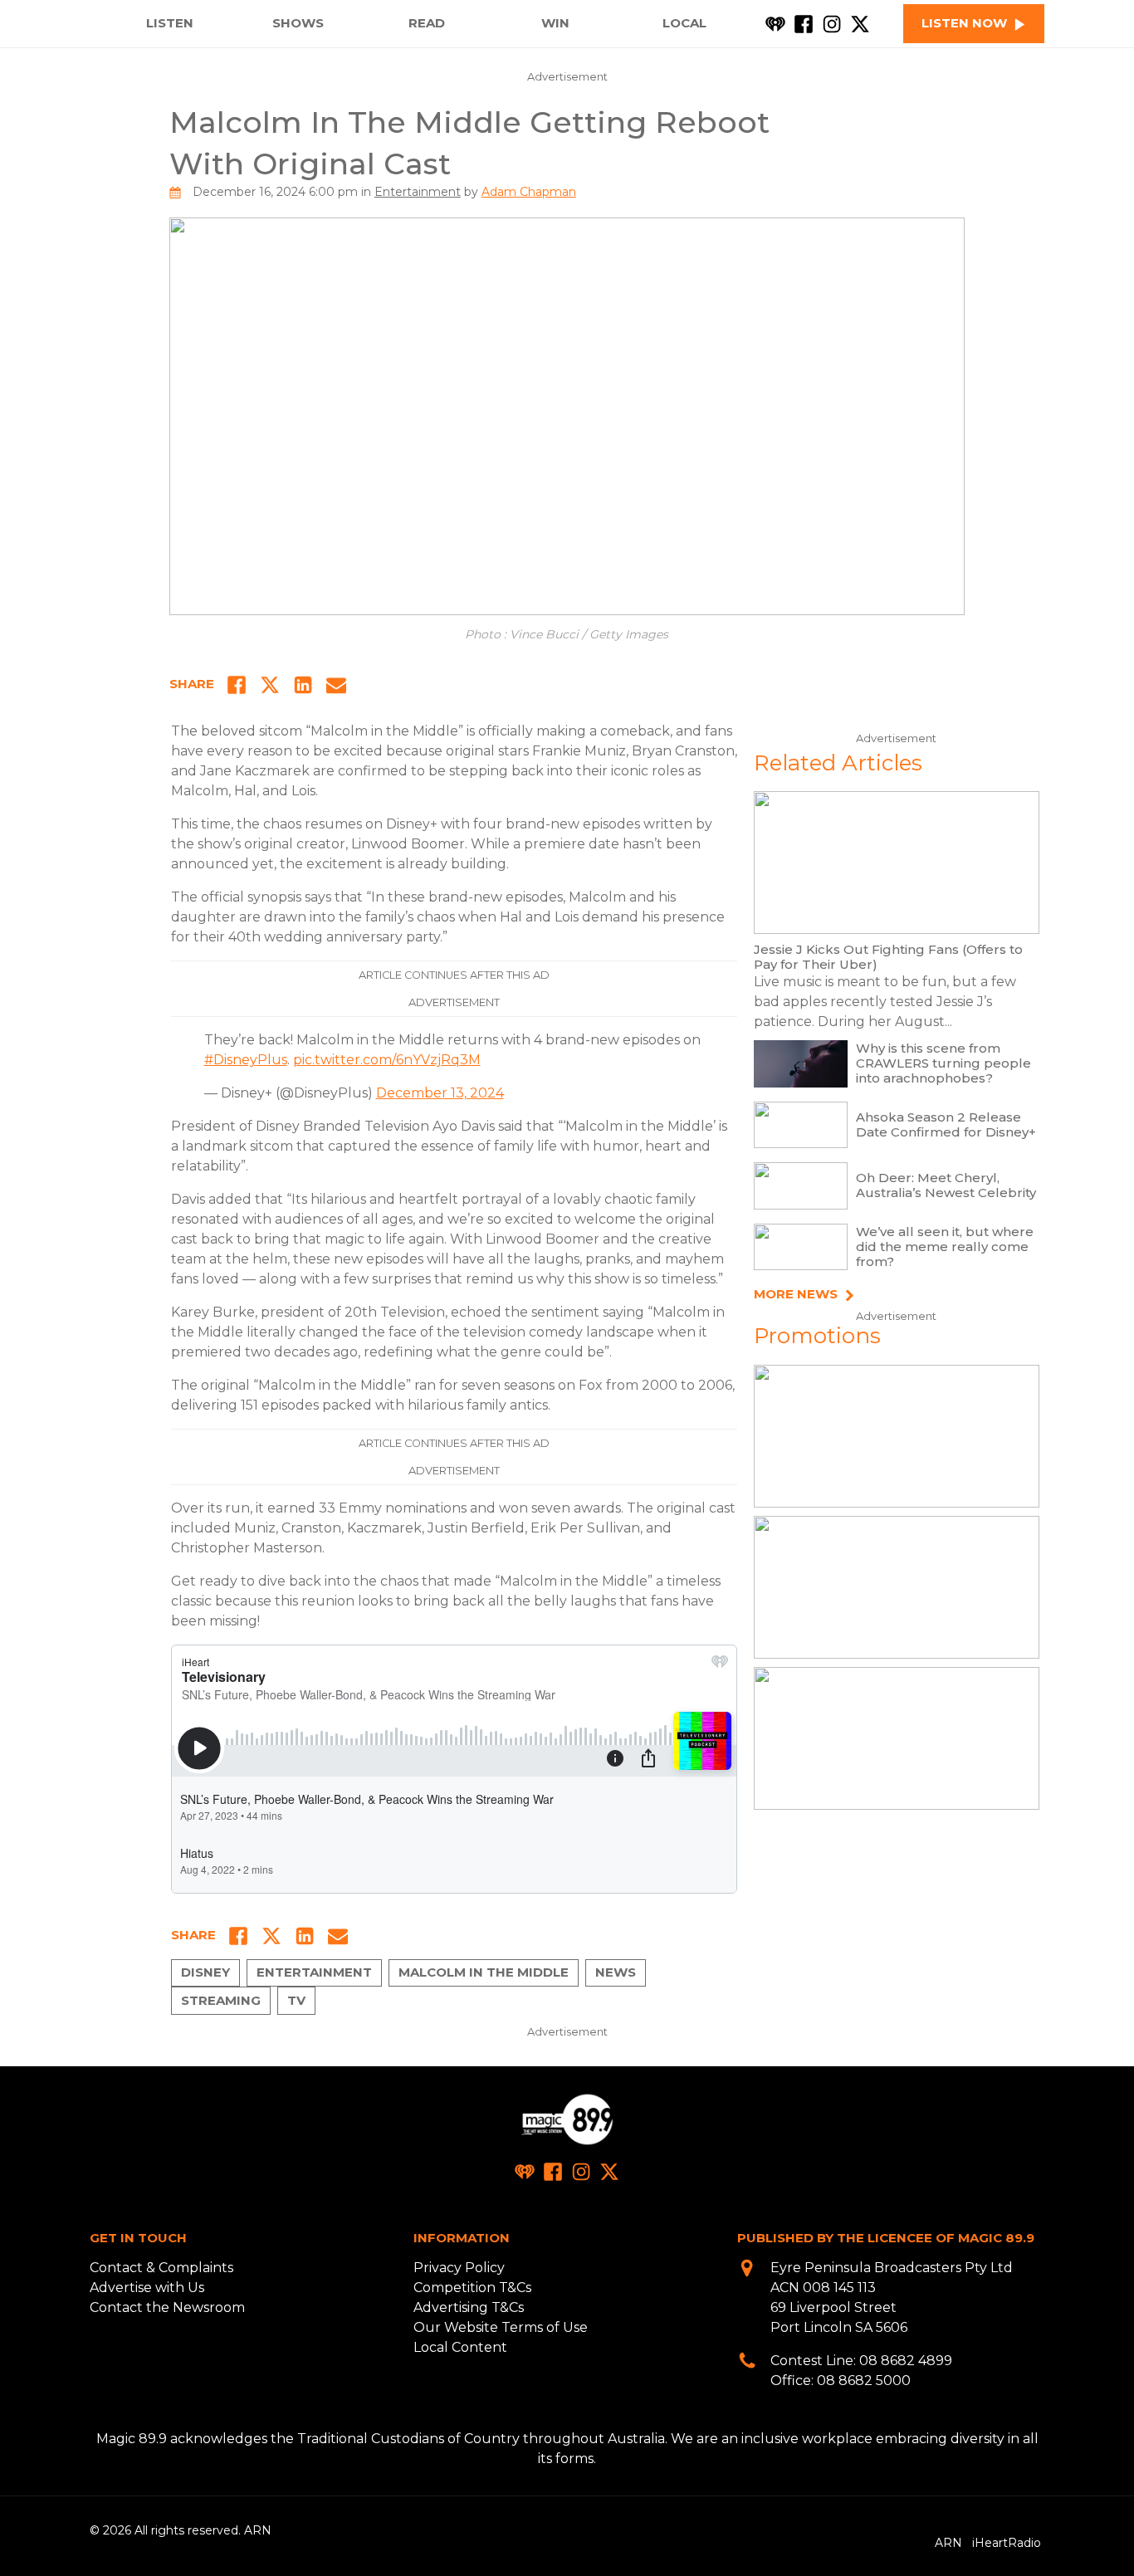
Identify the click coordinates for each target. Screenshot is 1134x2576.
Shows (298, 23)
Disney (205, 1972)
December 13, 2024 (440, 1093)
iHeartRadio (1007, 2543)
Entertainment (418, 192)
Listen (170, 23)
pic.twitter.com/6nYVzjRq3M (387, 1060)
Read (427, 23)
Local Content (460, 2347)
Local (684, 23)
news (616, 1972)
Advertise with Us (147, 2288)
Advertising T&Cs (469, 2307)
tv (296, 2000)
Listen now (964, 23)
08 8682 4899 (906, 2361)
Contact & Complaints (161, 2268)
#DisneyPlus (246, 1060)
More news (796, 1295)
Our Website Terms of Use (501, 2327)
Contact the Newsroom (167, 2307)
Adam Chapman (529, 192)
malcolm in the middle (484, 1972)
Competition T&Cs (472, 2288)
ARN (948, 2543)
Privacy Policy (459, 2268)
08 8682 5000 (864, 2380)
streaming (221, 2000)
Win (555, 23)
